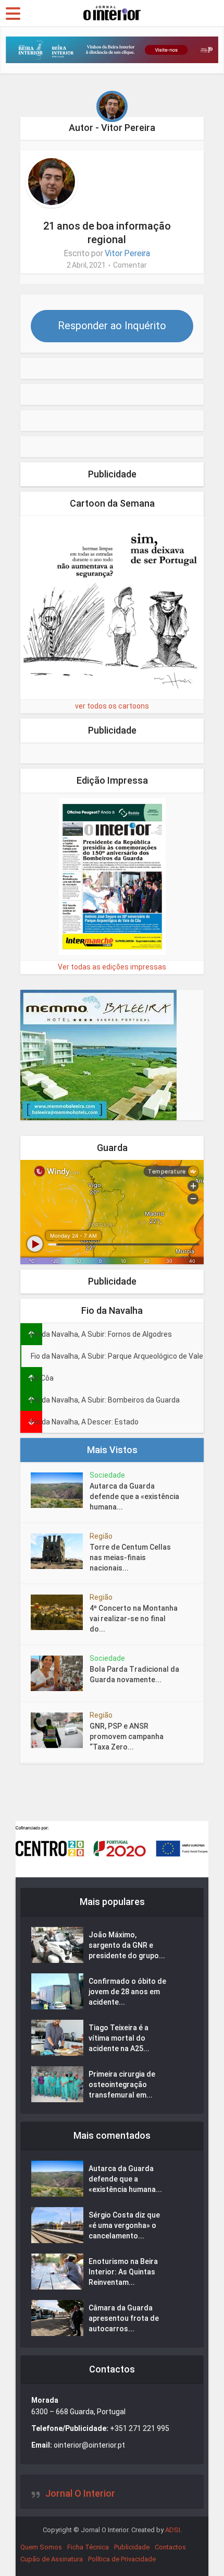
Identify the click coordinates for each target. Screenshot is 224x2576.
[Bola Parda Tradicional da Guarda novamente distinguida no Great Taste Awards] (60, 1673)
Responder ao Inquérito (112, 326)
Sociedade (107, 1475)
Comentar (130, 265)
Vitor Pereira (127, 253)
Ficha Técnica (88, 2547)
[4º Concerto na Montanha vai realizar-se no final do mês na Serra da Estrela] (60, 1612)
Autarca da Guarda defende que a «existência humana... (134, 1496)
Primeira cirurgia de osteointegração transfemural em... (122, 2084)
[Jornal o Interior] (112, 12)
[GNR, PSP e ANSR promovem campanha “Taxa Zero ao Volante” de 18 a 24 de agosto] (60, 1730)
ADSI (173, 2530)
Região (101, 1536)
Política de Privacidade (122, 2559)
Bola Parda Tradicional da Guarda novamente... (134, 1674)
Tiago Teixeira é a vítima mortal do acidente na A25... (119, 2038)
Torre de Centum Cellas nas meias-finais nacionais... (130, 1557)
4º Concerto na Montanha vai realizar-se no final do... (134, 1619)
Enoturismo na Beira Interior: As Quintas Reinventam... (123, 2272)
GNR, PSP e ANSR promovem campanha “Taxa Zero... (127, 1736)
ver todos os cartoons (112, 706)
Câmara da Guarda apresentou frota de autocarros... (124, 2318)
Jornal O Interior (80, 2493)
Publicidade (132, 2547)
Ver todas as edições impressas (112, 967)
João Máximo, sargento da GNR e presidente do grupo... (127, 1945)
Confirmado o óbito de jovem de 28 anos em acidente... (127, 1992)
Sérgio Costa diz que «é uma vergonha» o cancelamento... (124, 2225)
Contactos (170, 2547)
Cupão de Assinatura (52, 2559)
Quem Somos (41, 2547)
